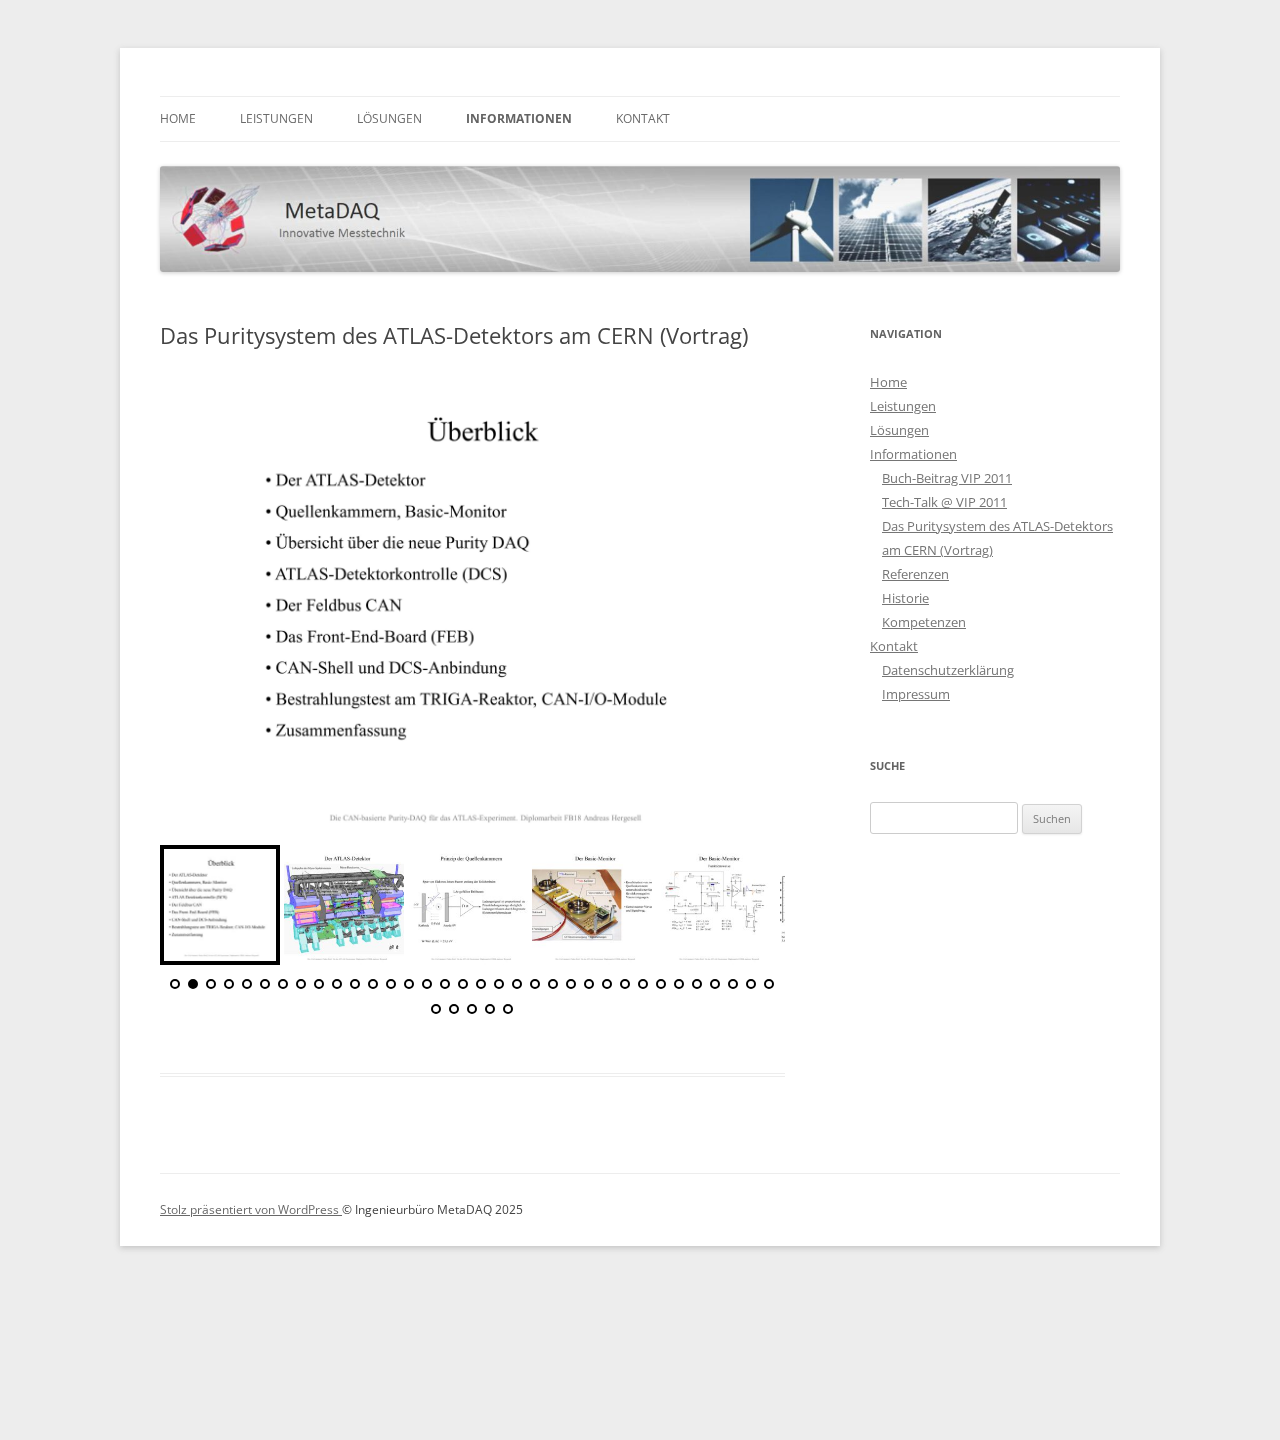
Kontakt (643, 118)
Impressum (916, 694)
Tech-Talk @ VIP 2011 (944, 502)
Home (178, 118)
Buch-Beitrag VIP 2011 (947, 478)
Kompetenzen (924, 622)
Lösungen (389, 118)
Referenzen (915, 574)
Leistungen (276, 118)
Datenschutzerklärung (948, 670)
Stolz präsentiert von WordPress (251, 1209)
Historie (905, 598)
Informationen (519, 118)
